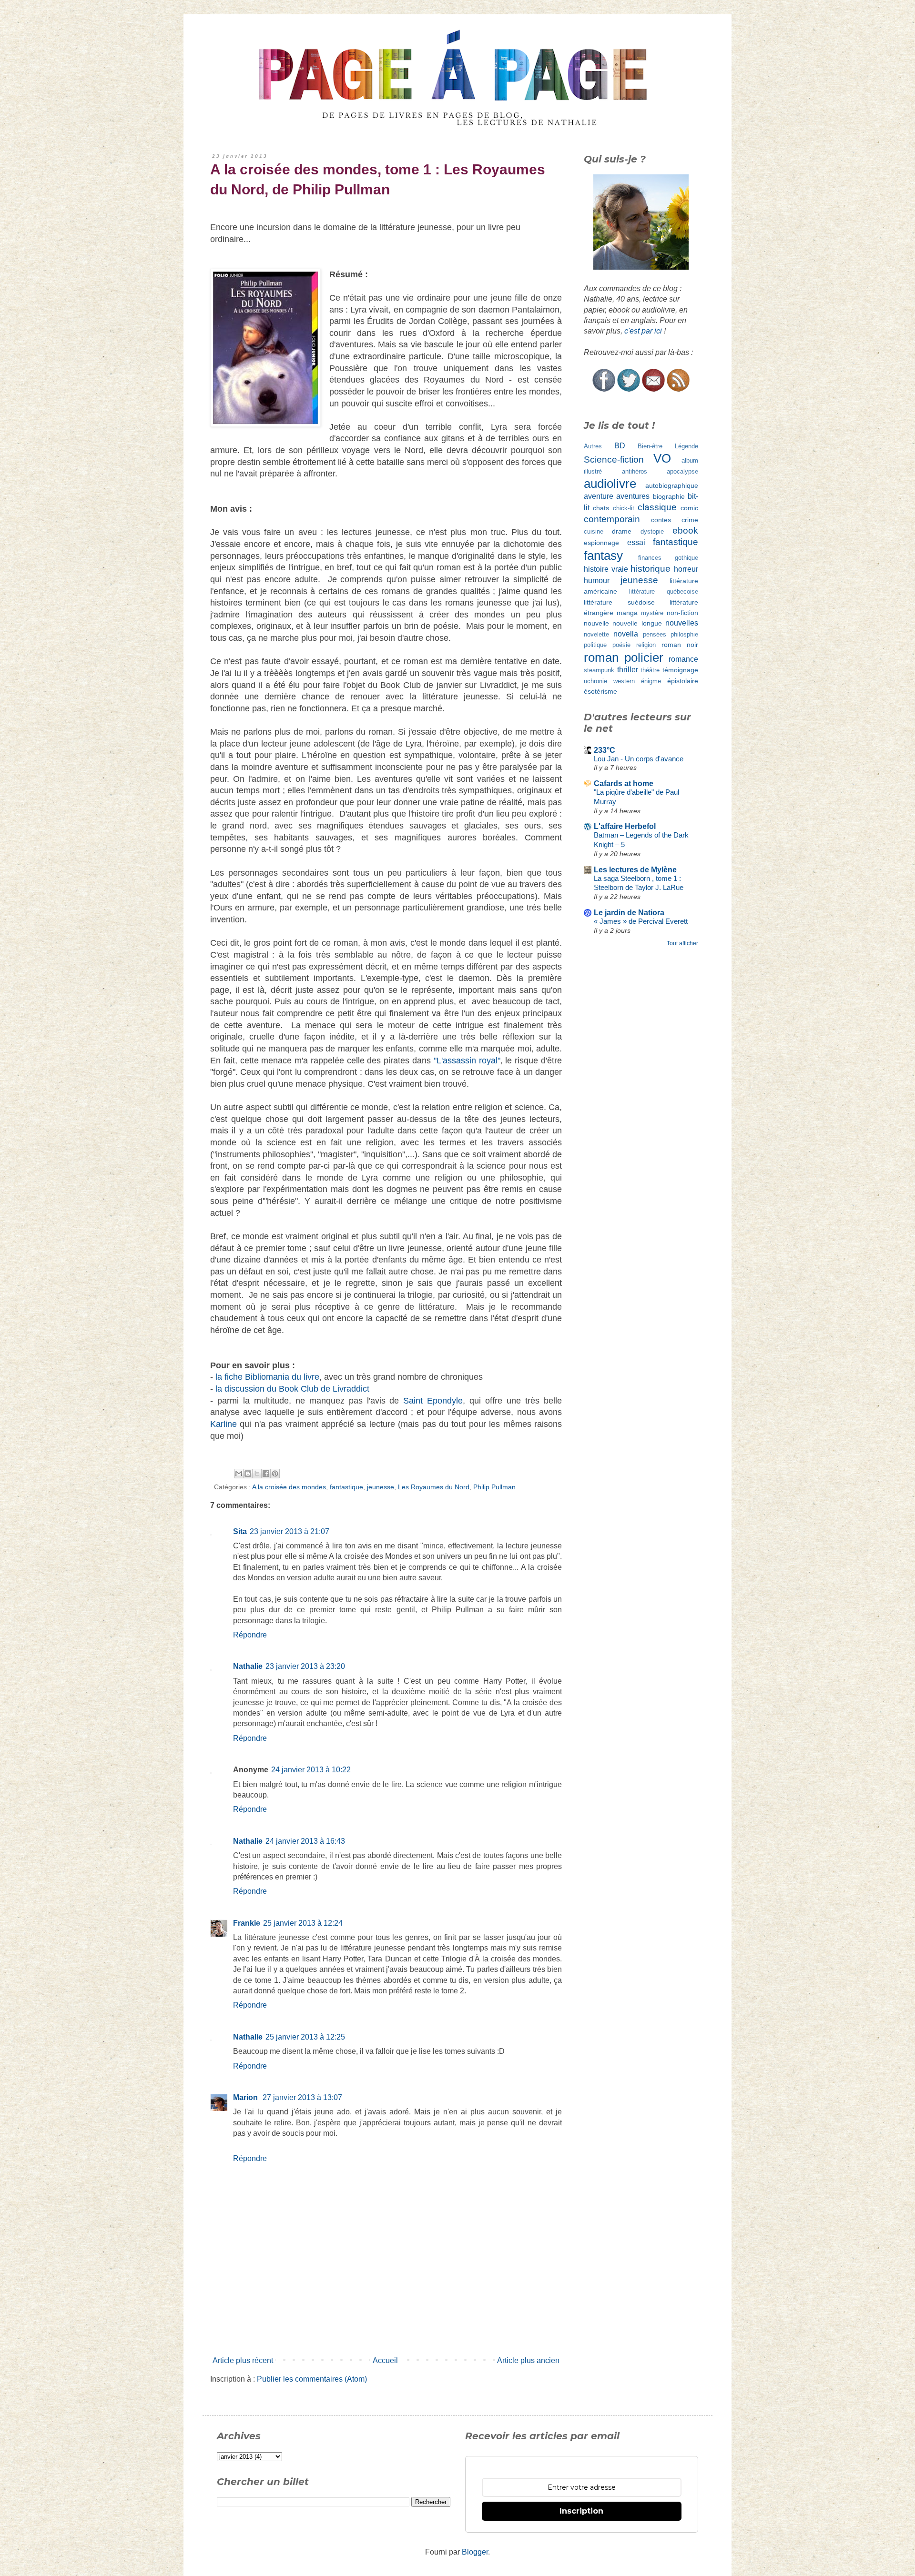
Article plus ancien (528, 2360)
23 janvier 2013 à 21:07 (290, 1531)
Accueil (385, 2360)
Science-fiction (614, 460)
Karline (224, 1424)
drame (622, 531)
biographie (669, 496)
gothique (686, 558)
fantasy (603, 556)
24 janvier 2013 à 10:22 (311, 1770)
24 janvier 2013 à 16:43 (305, 1841)
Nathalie (248, 1666)
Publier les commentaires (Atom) (312, 2379)
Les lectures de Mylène (635, 870)
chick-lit (624, 508)
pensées (655, 634)
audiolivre (610, 484)
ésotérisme (600, 691)
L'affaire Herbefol (625, 826)
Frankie (247, 1923)
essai (636, 542)
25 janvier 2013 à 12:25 (305, 2037)
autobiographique (672, 485)
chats (601, 508)
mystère (652, 613)
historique (651, 569)
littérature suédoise (619, 602)
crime (690, 520)
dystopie (652, 531)
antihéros (635, 471)
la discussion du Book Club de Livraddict (292, 1389)
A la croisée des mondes (289, 1487)
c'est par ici (643, 331)
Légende (686, 446)
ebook (685, 530)
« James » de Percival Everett (641, 921)
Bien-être (650, 446)
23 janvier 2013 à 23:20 (305, 1666)
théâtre (650, 670)
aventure (599, 496)
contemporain (612, 519)
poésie (621, 645)
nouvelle (596, 623)
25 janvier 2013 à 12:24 (303, 1923)
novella (626, 634)
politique (595, 645)
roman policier (624, 657)
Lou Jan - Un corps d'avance (639, 759)
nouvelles (682, 623)
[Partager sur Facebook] (266, 1474)
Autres (593, 446)
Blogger (475, 2552)
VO (662, 458)
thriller (628, 670)
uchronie (595, 681)
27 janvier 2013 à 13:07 (302, 2097)
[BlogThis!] (248, 1474)
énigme (651, 681)
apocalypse (682, 471)
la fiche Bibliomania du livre (267, 1377)
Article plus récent (243, 2360)
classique (657, 507)
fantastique (346, 1487)
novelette (596, 634)
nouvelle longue (637, 623)
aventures (633, 496)
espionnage (601, 543)
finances (650, 558)
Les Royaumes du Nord (434, 1487)
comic (689, 508)
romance (683, 659)
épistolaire (683, 681)
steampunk (599, 670)
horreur (686, 569)
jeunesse (381, 1487)
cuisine (594, 531)
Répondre (250, 1635)
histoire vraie (606, 569)
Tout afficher (682, 943)
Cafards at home (624, 783)
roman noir (680, 645)
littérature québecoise (664, 591)
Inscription (581, 2511)
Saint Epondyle (433, 1401)
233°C (605, 750)
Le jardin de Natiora (629, 913)
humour (597, 581)
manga (627, 613)
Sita (240, 1531)
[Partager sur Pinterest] (275, 1474)
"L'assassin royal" (467, 1061)
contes (661, 520)
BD (620, 446)
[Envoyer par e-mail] (239, 1474)
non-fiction (682, 613)
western (624, 681)
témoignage (680, 670)
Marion (246, 2097)
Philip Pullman (494, 1487)
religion (646, 645)
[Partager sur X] (257, 1474)
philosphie (684, 634)
